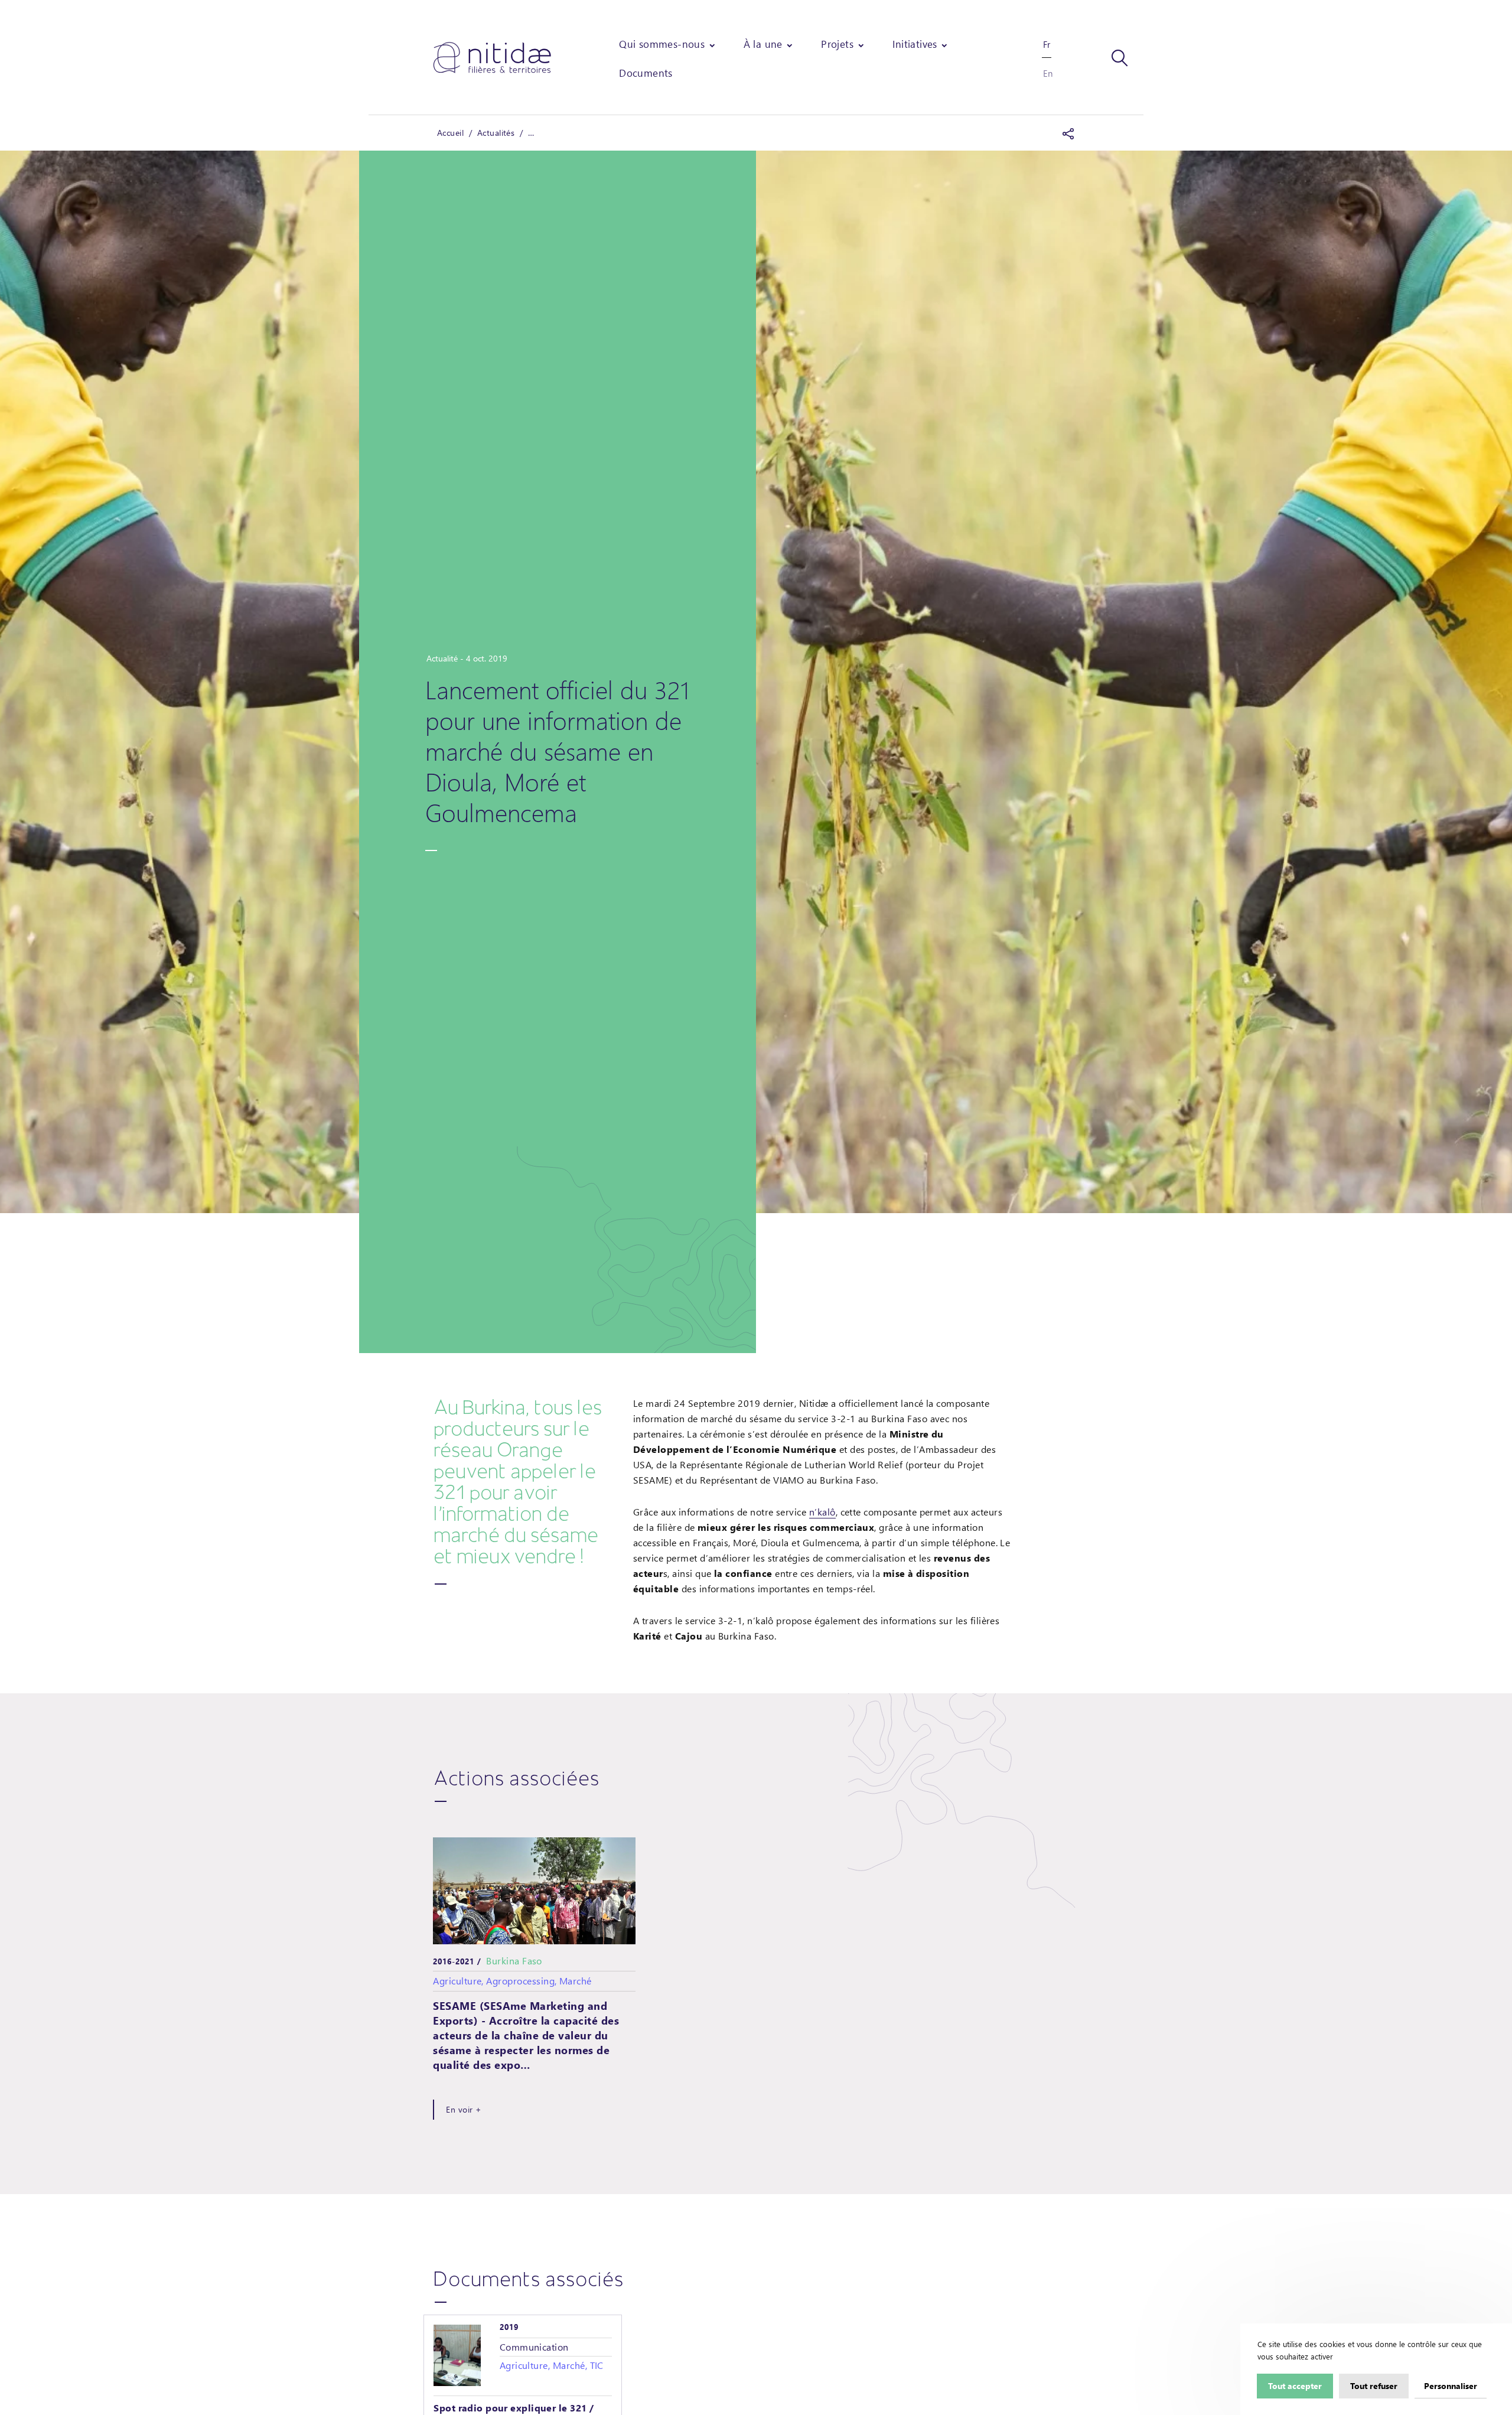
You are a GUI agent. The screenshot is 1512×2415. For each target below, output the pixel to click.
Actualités (496, 133)
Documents (646, 73)
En (1048, 73)
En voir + (464, 2109)
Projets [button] (837, 44)
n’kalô (822, 1512)
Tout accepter (1295, 2385)
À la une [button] (763, 44)
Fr (1047, 44)
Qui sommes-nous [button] (662, 44)
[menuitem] (668, 44)
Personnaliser (1451, 2385)
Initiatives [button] (915, 44)
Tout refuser (1374, 2385)
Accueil (450, 133)
